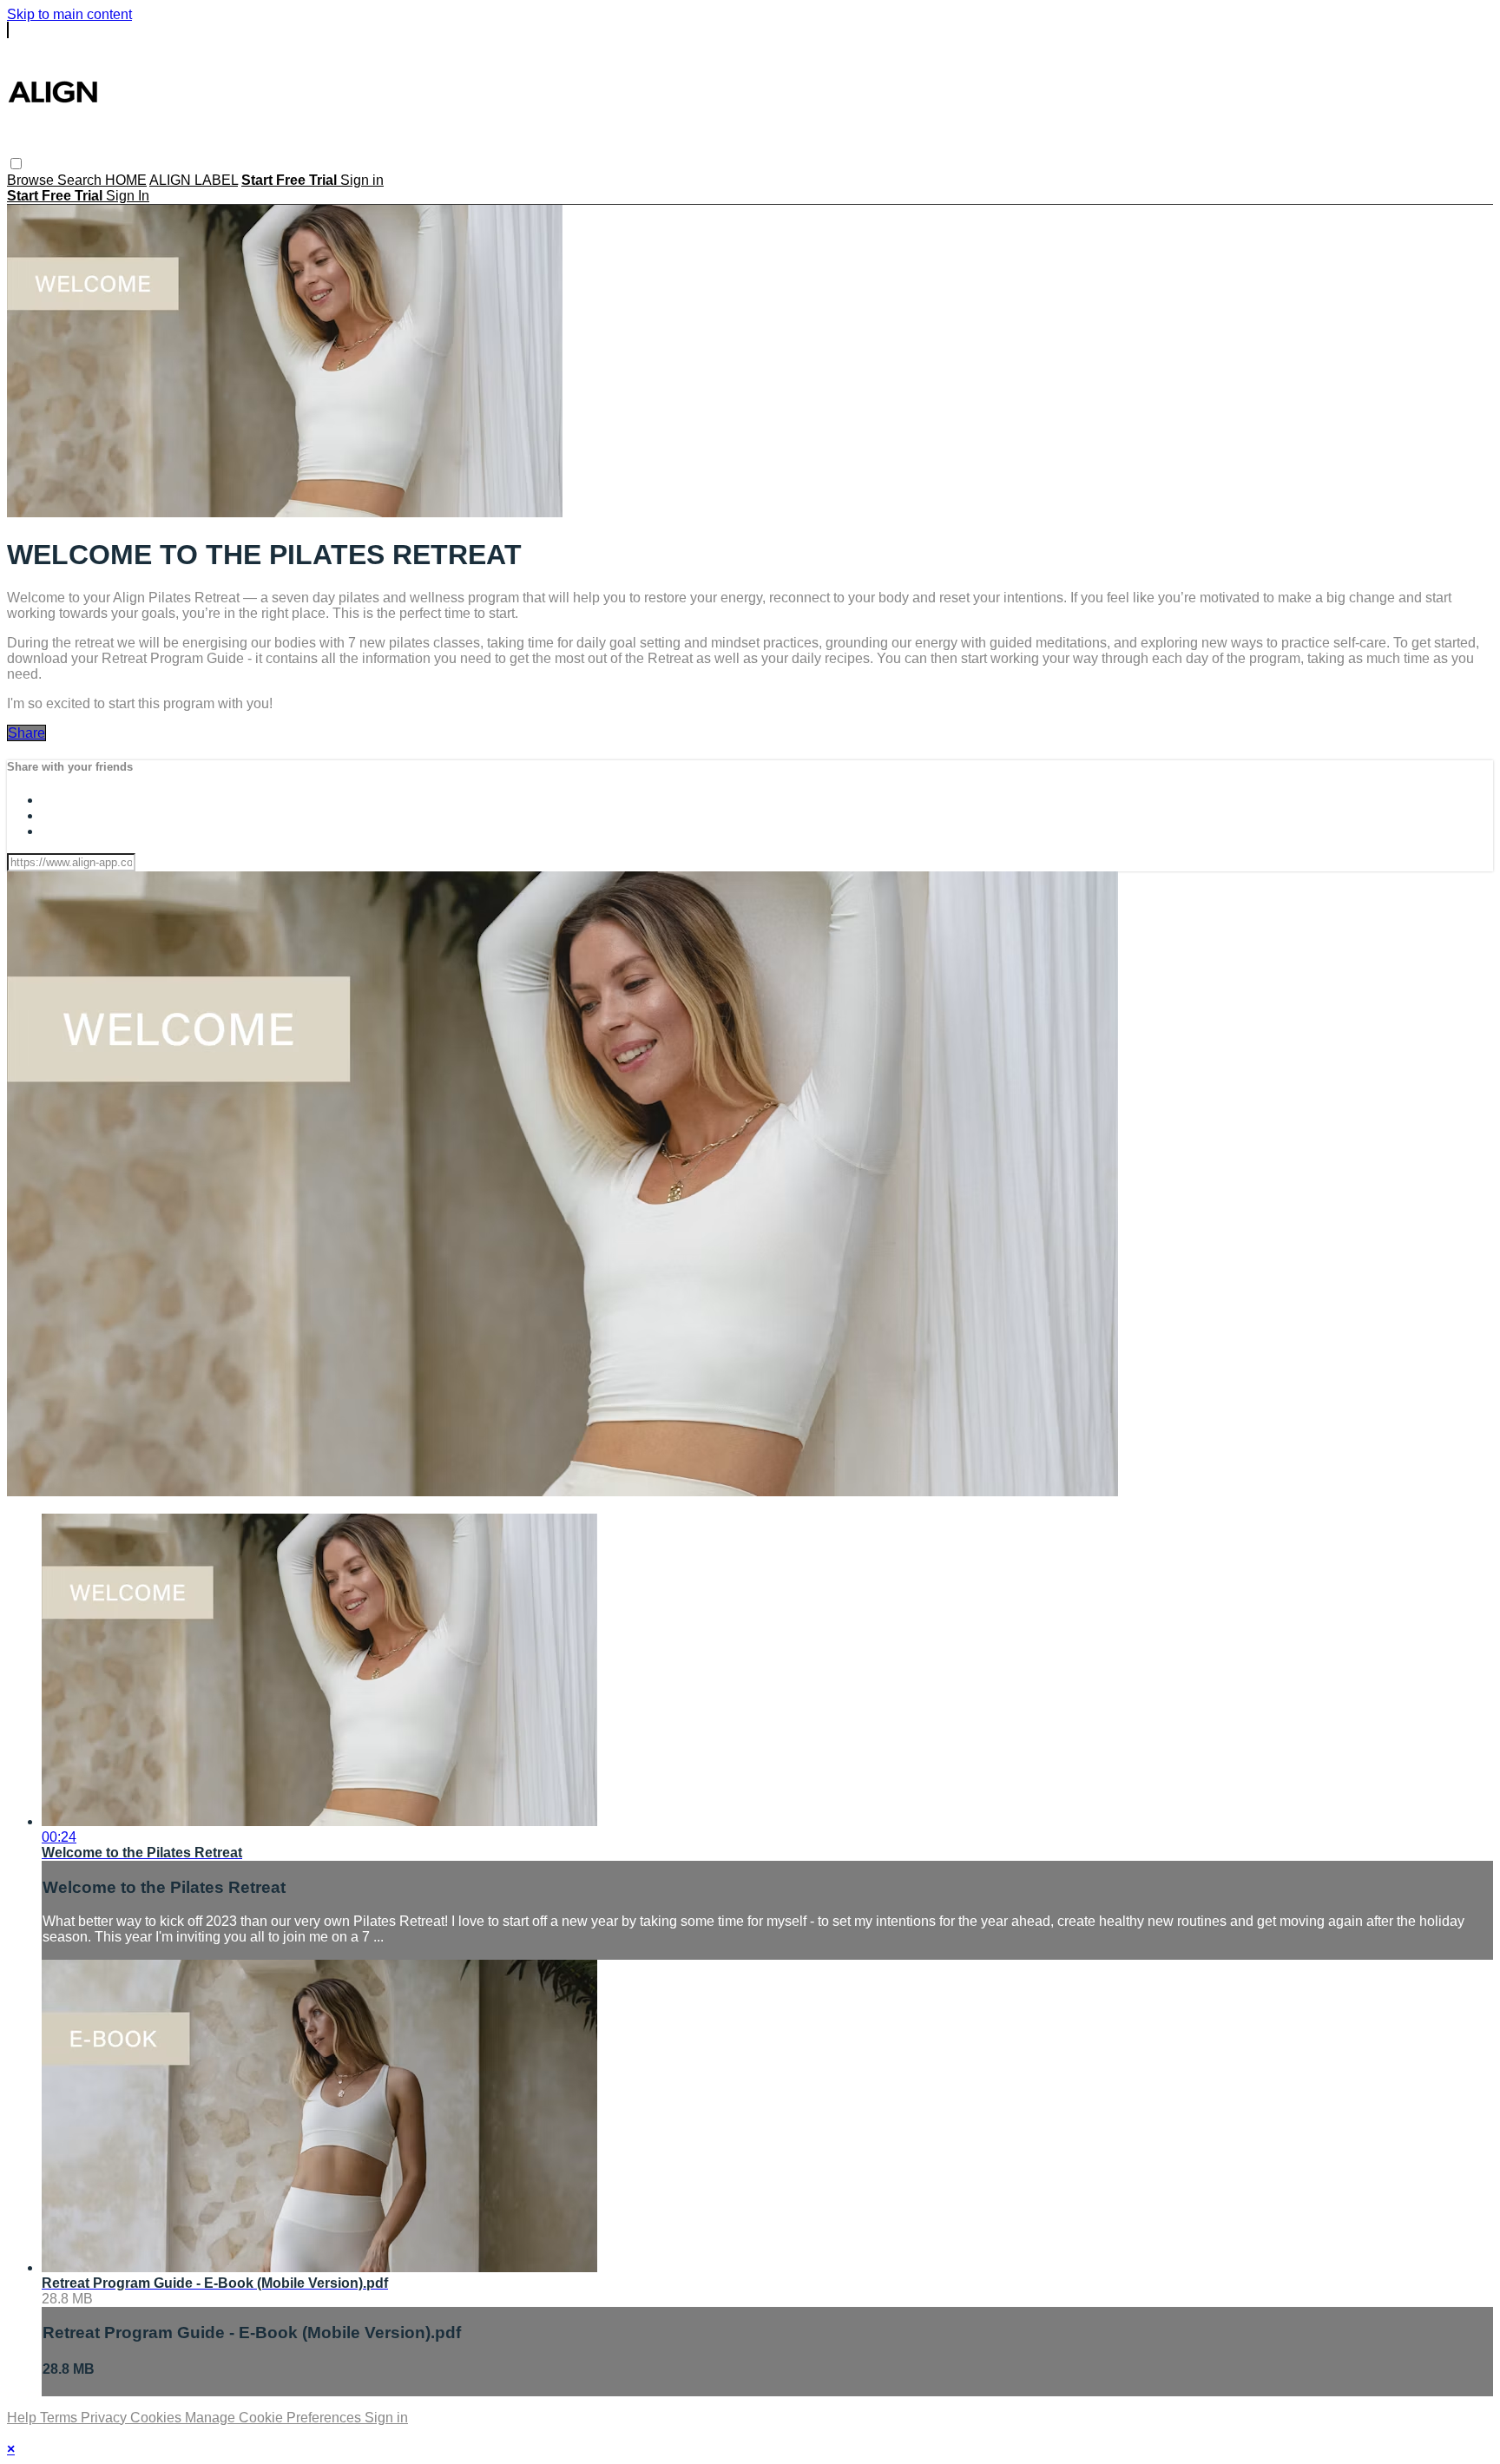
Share (26, 733)
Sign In (128, 196)
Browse (32, 180)
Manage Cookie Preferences (275, 2418)
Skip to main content (69, 14)
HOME (126, 180)
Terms (60, 2418)
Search (81, 180)
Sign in (362, 180)
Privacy (105, 2418)
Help (23, 2418)
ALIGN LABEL (194, 180)
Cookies (158, 2418)
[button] (16, 164)
